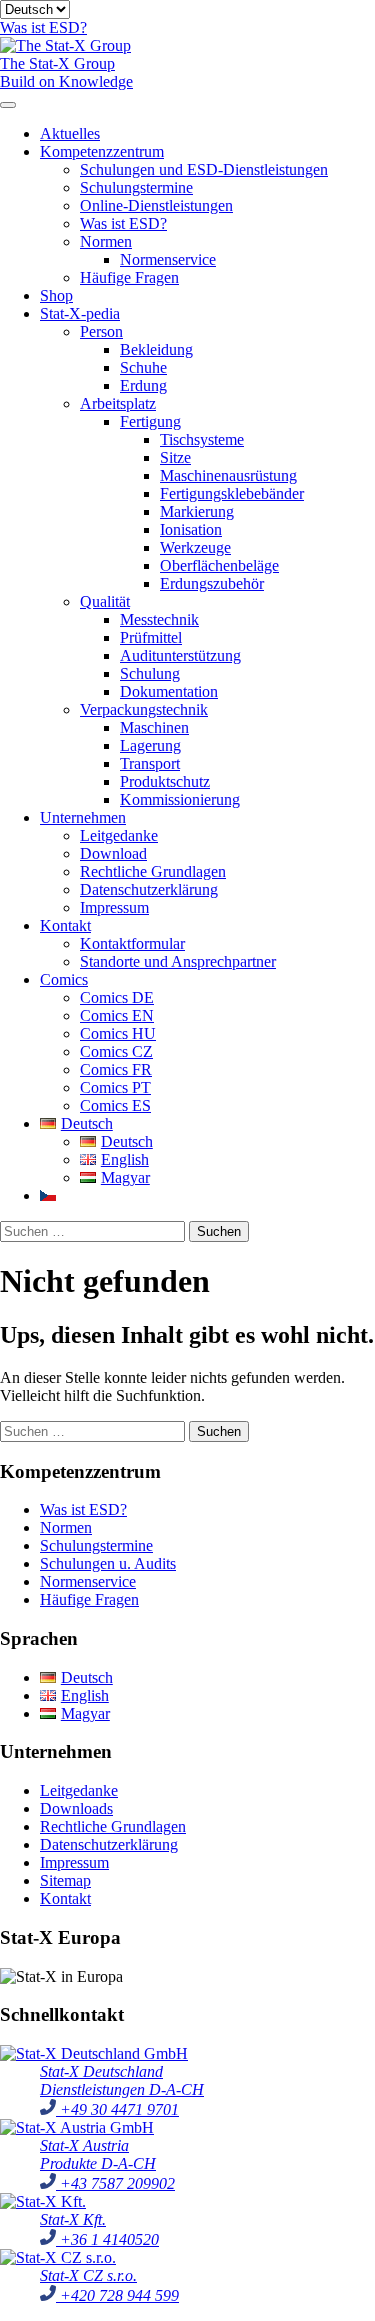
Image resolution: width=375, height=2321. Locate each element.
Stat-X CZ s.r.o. (88, 2275)
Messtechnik (159, 619)
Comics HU (118, 1033)
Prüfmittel (151, 637)
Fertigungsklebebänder (232, 493)
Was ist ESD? (123, 223)
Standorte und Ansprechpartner (178, 961)
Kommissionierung (180, 799)
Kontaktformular (132, 943)
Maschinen (154, 727)
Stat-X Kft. (73, 2219)
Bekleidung (156, 349)
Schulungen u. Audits (108, 1563)
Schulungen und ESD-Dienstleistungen (204, 169)
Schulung (150, 673)
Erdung (143, 385)
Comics (64, 979)
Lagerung (150, 745)
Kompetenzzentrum (102, 151)
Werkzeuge (195, 547)
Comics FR (116, 1069)
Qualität (105, 601)
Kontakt (65, 925)
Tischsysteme (202, 439)
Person (101, 331)
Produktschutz (165, 781)
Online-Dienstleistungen (156, 205)
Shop (56, 295)
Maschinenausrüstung (228, 475)
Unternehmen (83, 817)
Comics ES (115, 1105)
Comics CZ (116, 1051)
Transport (150, 763)
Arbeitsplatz (118, 403)
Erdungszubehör (212, 583)
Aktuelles (70, 133)
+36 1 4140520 (107, 2239)
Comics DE (117, 997)
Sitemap (65, 1880)
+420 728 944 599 (117, 2295)
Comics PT (115, 1087)
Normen (106, 241)
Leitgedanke (119, 835)
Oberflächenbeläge (219, 565)
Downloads (76, 1808)
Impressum (114, 907)
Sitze (175, 457)
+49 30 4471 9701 (117, 2109)
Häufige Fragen (129, 277)
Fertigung (150, 421)
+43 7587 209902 (115, 2183)
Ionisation (191, 529)
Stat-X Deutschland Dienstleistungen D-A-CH (122, 2080)
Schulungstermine (136, 187)
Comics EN (117, 1015)
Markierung (197, 511)
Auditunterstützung (180, 655)
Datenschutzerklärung (149, 889)
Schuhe (143, 367)
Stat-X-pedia (80, 313)
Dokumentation (169, 691)
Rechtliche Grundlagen (153, 871)
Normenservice (168, 259)
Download (113, 853)
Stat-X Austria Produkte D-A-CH (98, 2154)
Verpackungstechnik (144, 709)
